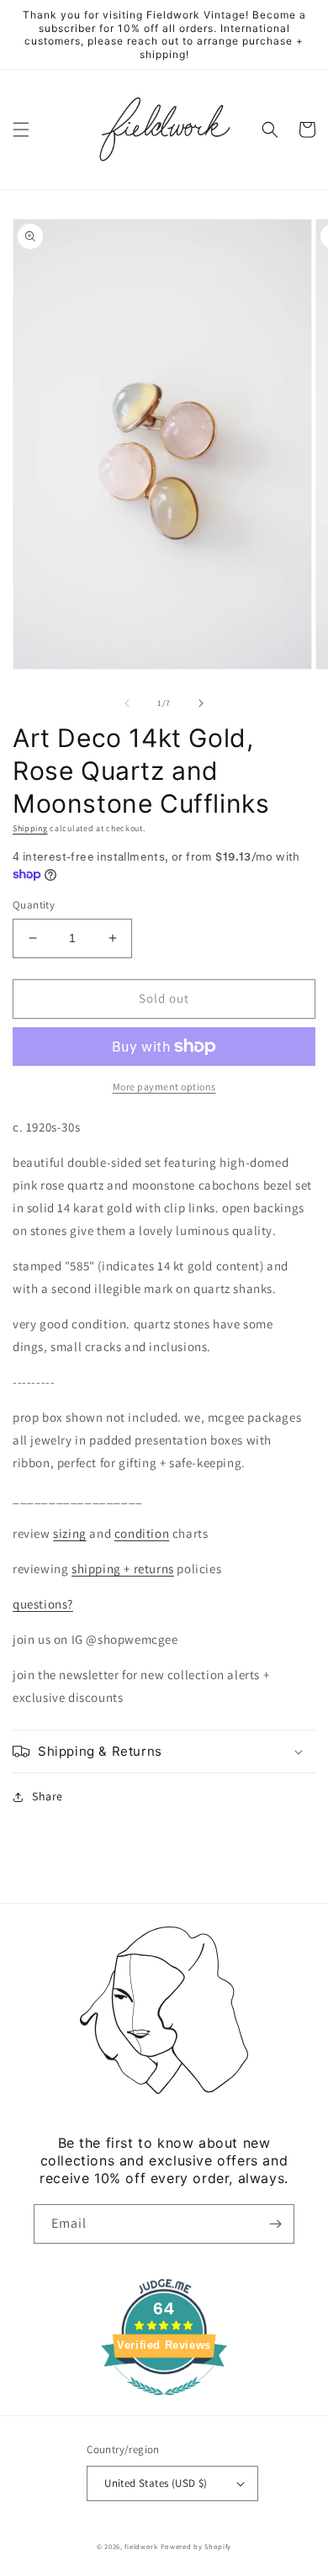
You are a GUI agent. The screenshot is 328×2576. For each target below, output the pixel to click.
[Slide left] (127, 703)
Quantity (34, 905)
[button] (21, 130)
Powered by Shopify (196, 2546)
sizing (70, 1533)
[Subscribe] (275, 2224)
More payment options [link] (164, 1087)
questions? (43, 1604)
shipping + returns (123, 1569)
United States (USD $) (156, 2483)
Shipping (30, 828)
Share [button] (48, 1796)
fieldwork (141, 2546)
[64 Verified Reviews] (164, 2404)
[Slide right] (201, 703)
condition (142, 1533)
